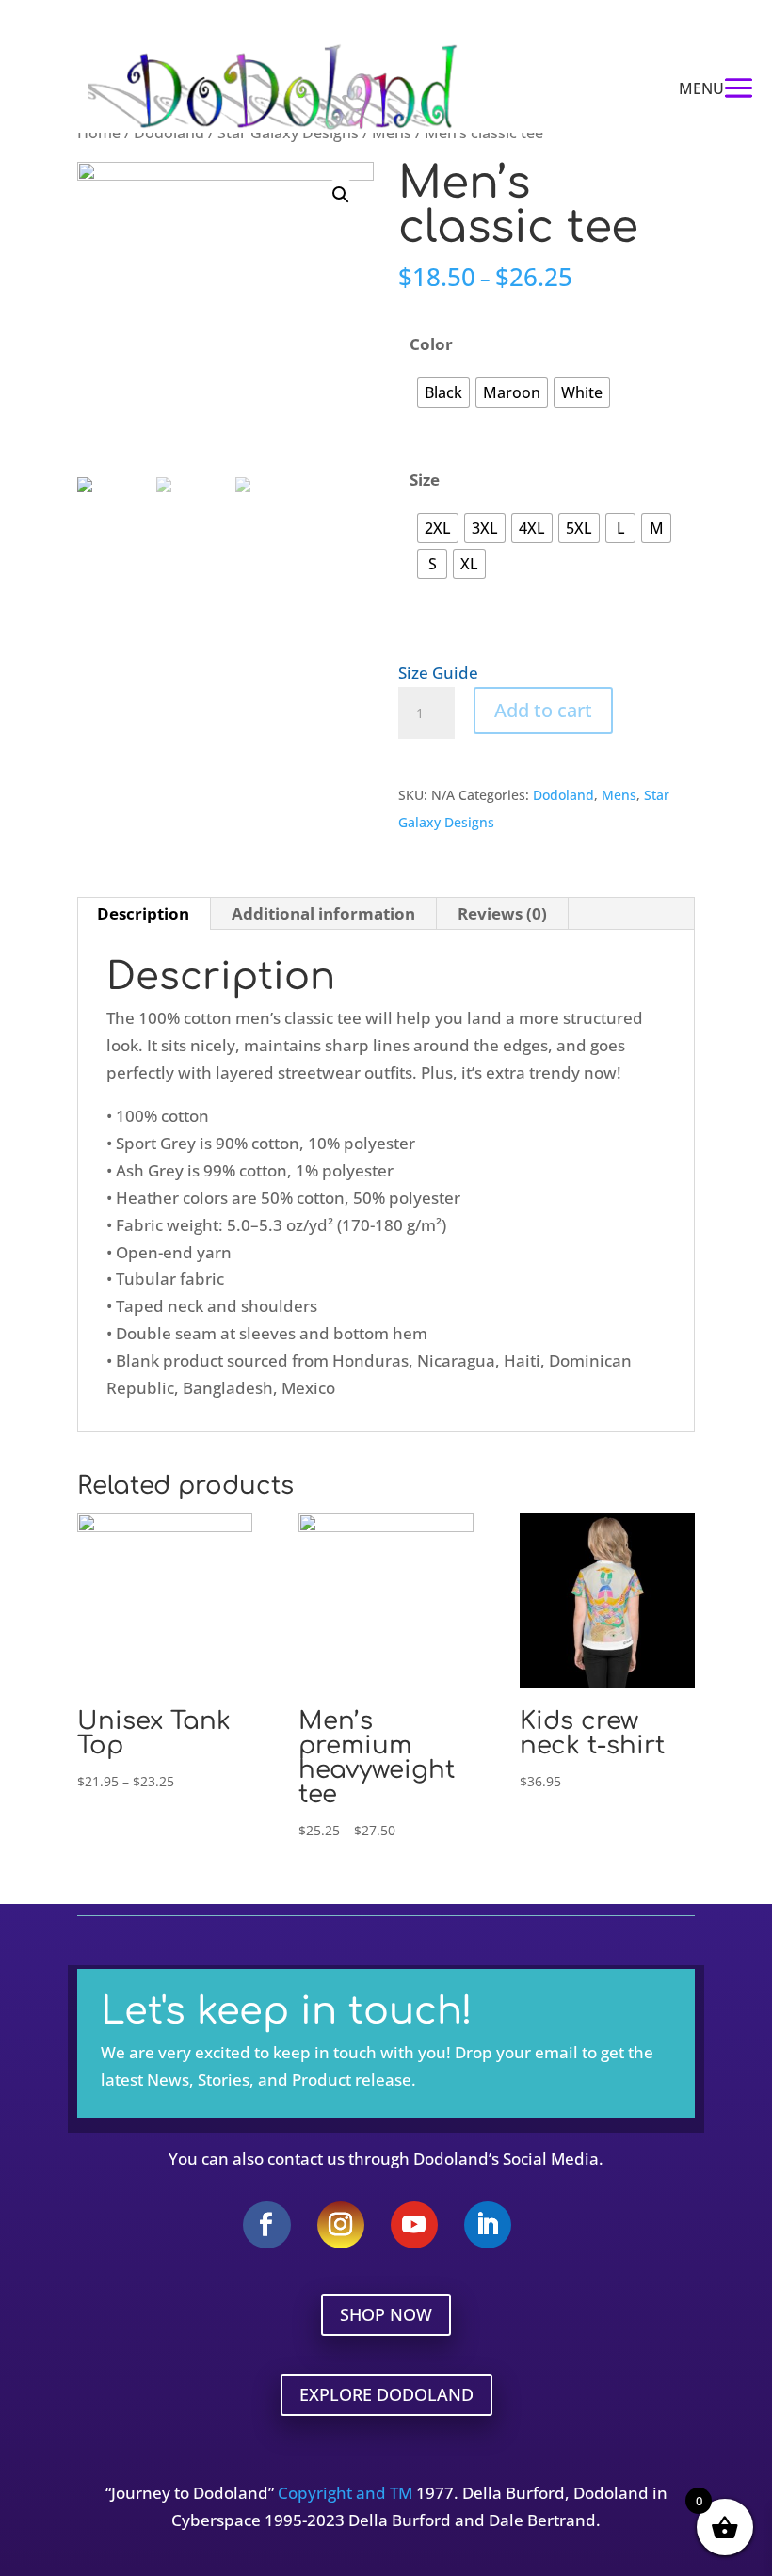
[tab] (144, 914)
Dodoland (563, 795)
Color (431, 344)
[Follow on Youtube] (414, 2225)
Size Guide (438, 672)
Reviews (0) (502, 913)
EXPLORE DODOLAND (386, 2394)
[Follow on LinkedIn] (488, 2225)
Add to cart (543, 710)
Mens (619, 795)
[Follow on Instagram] (341, 2225)
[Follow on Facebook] (267, 2225)
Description (143, 913)
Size (425, 480)
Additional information (323, 913)
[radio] (443, 392)
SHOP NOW (386, 2314)
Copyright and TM (345, 2493)
